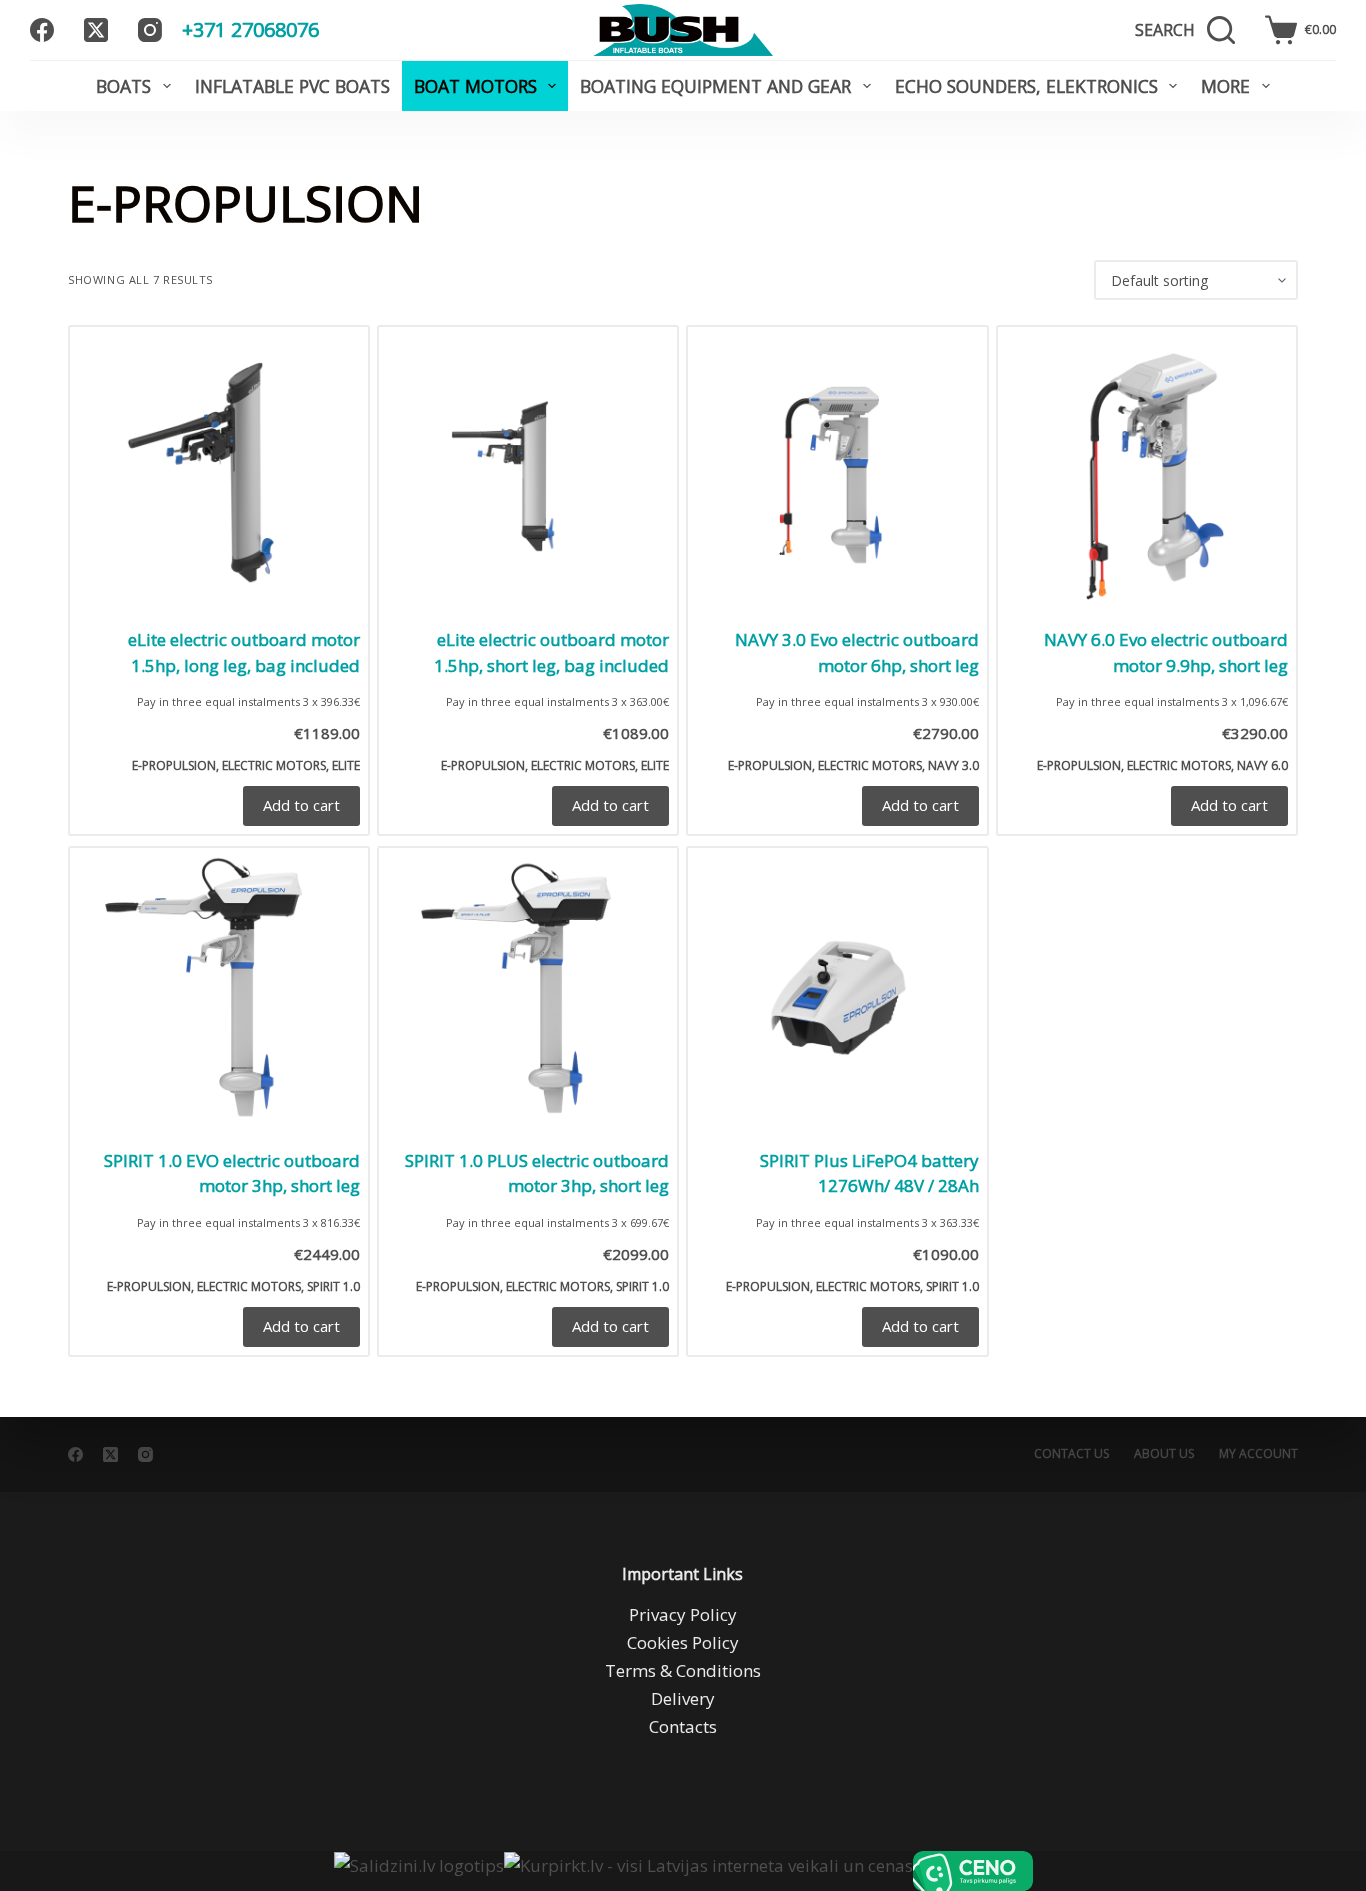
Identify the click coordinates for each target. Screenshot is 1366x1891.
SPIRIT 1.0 (333, 1286)
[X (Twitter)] (96, 30)
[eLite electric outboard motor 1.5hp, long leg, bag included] (219, 476)
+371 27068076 (250, 29)
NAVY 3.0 (953, 765)
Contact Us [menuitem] (1071, 1454)
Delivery (683, 1698)
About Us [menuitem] (1164, 1454)
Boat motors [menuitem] (475, 86)
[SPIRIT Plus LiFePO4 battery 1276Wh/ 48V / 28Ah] (837, 997)
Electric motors (274, 765)
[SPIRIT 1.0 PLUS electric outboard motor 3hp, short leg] (528, 997)
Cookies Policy (683, 1642)
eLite (346, 765)
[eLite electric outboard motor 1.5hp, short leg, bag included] (528, 476)
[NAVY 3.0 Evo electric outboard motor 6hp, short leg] (837, 476)
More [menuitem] (1225, 86)
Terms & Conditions (683, 1670)
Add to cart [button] (301, 805)
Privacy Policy (683, 1614)
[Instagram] (150, 30)
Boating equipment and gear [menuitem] (715, 86)
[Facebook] (42, 30)
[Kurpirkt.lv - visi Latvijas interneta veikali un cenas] (708, 1871)
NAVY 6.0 (1262, 765)
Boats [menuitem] (123, 86)
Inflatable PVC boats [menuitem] (292, 86)
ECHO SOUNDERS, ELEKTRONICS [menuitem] (1026, 86)
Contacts (683, 1726)
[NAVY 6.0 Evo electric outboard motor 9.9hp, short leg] (1147, 476)
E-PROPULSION (174, 765)
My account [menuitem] (1258, 1454)
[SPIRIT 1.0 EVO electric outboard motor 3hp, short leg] (219, 997)
